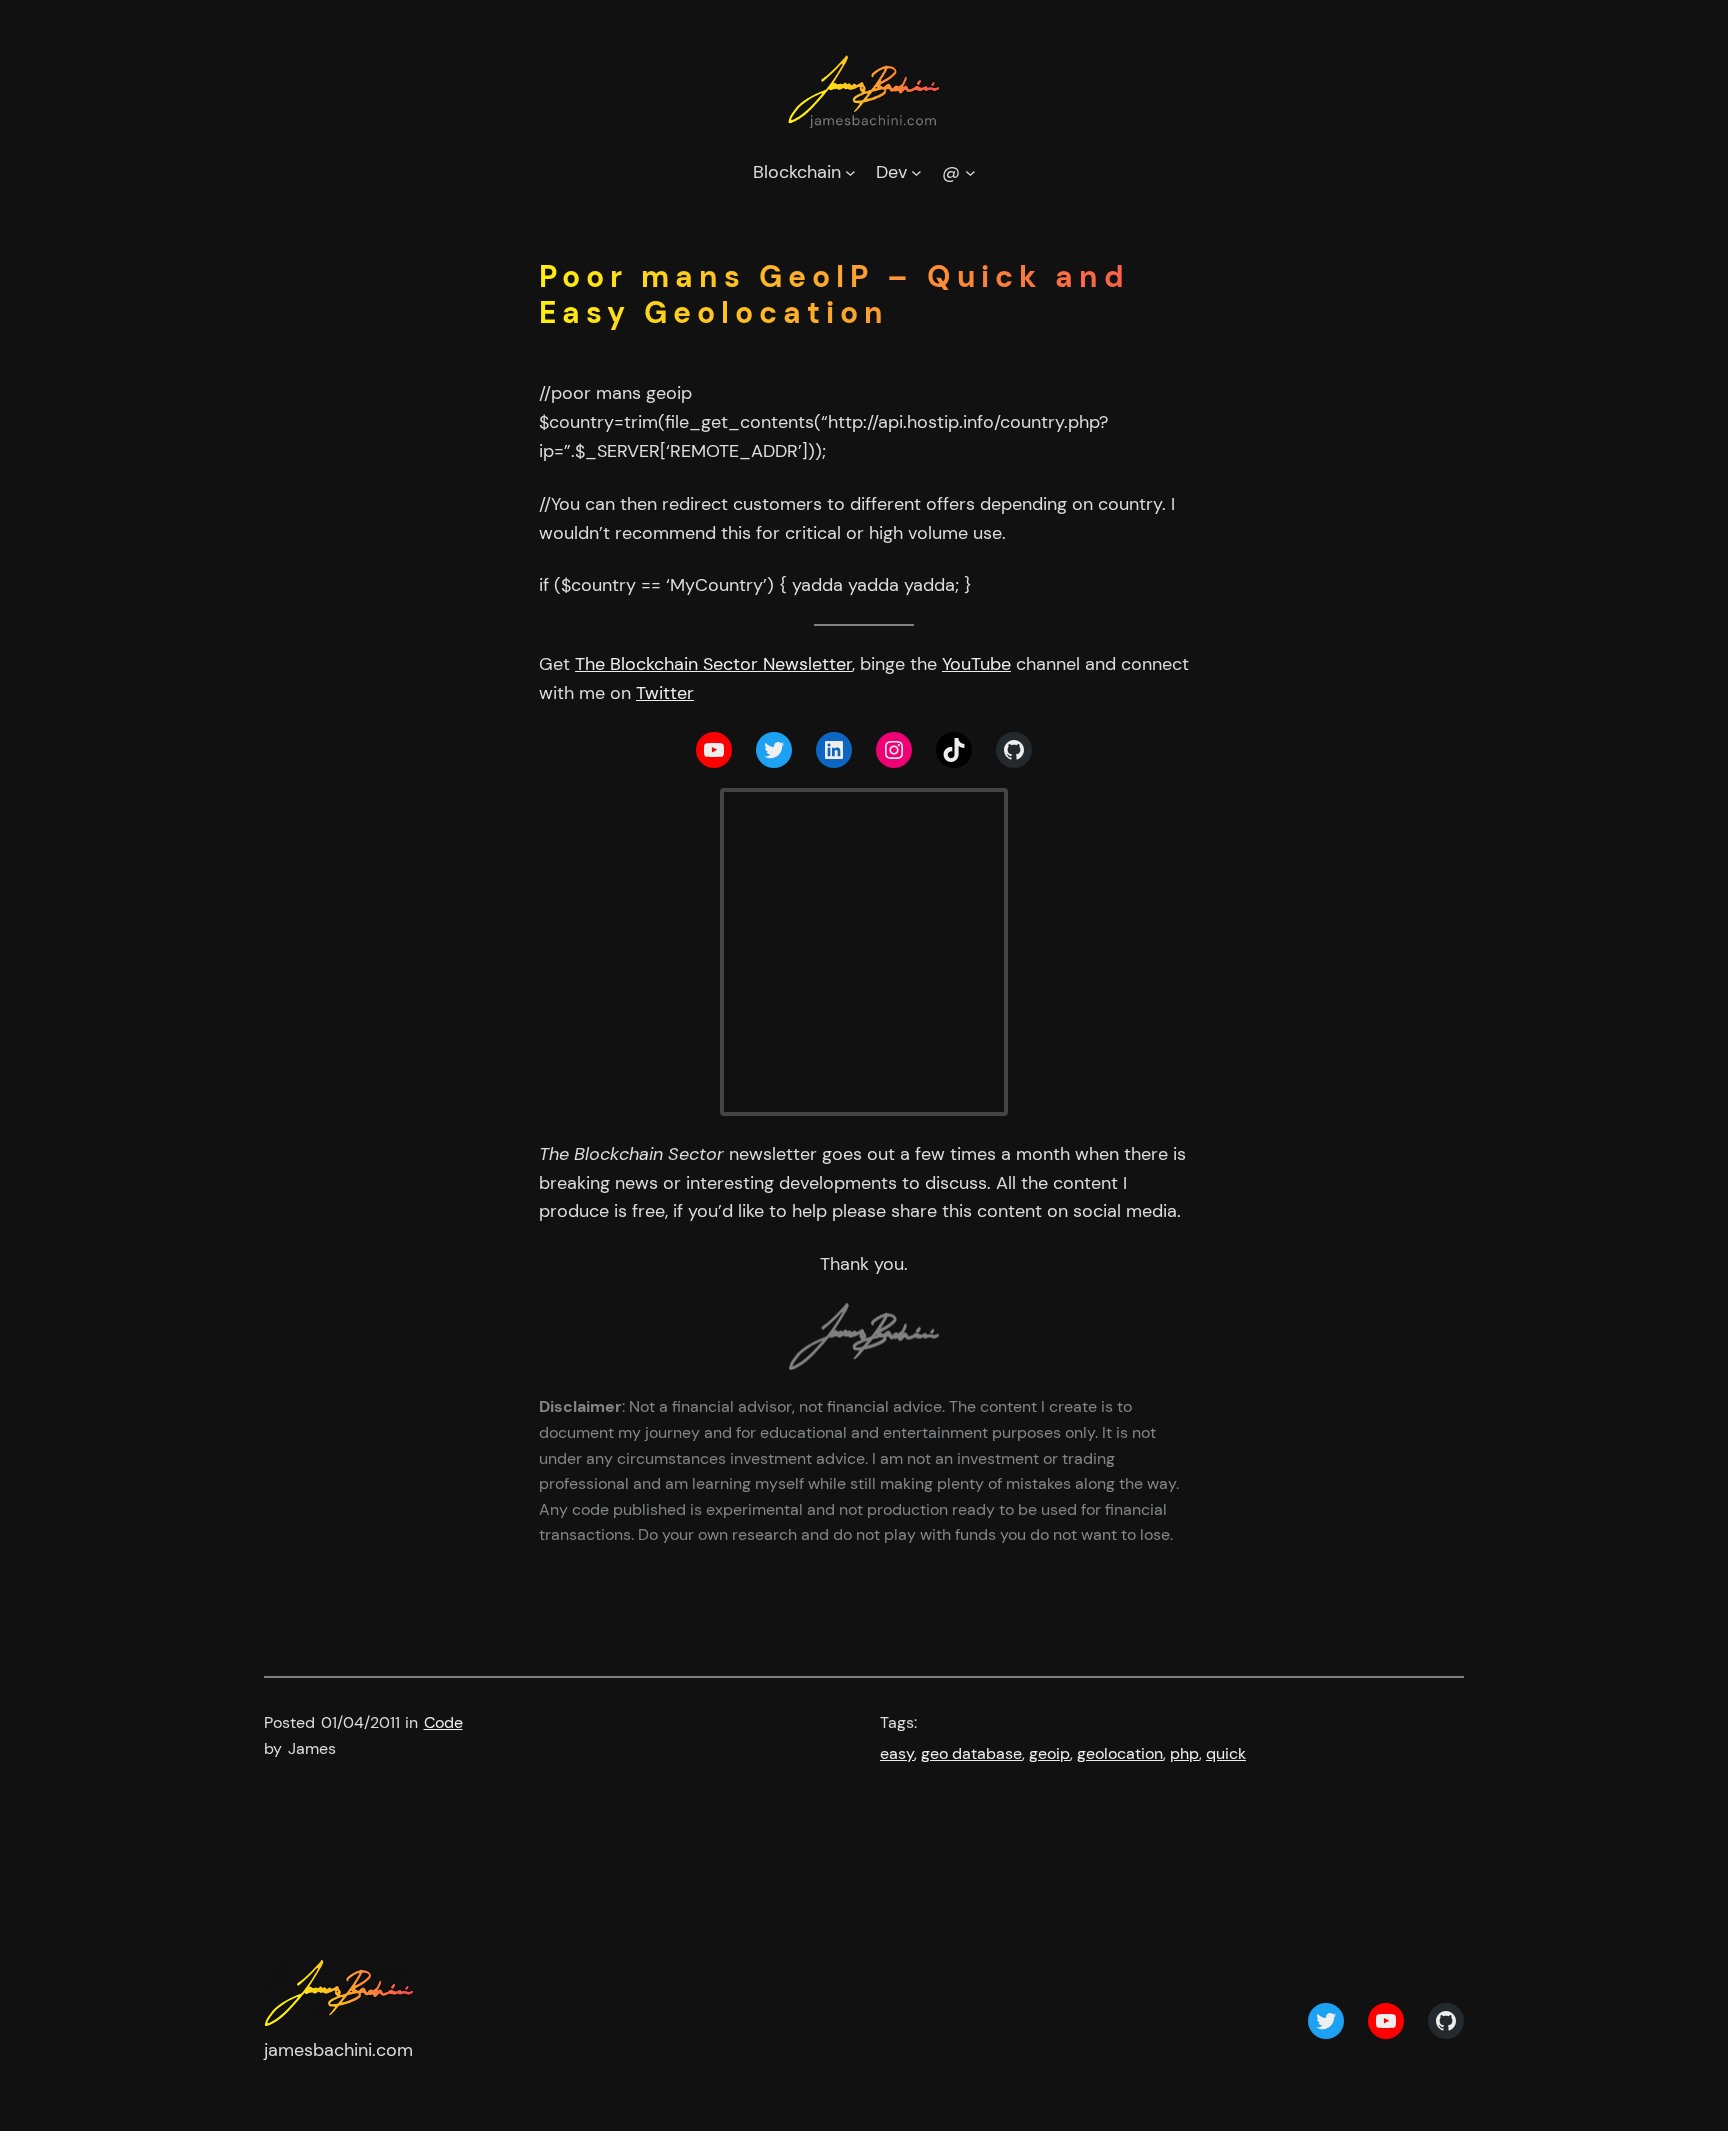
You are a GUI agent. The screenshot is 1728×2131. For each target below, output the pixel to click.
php (1184, 1753)
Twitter (665, 693)
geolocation (1120, 1753)
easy (897, 1753)
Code (443, 1722)
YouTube (976, 664)
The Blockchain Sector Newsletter (713, 664)
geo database (971, 1753)
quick (1226, 1753)
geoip (1049, 1753)
